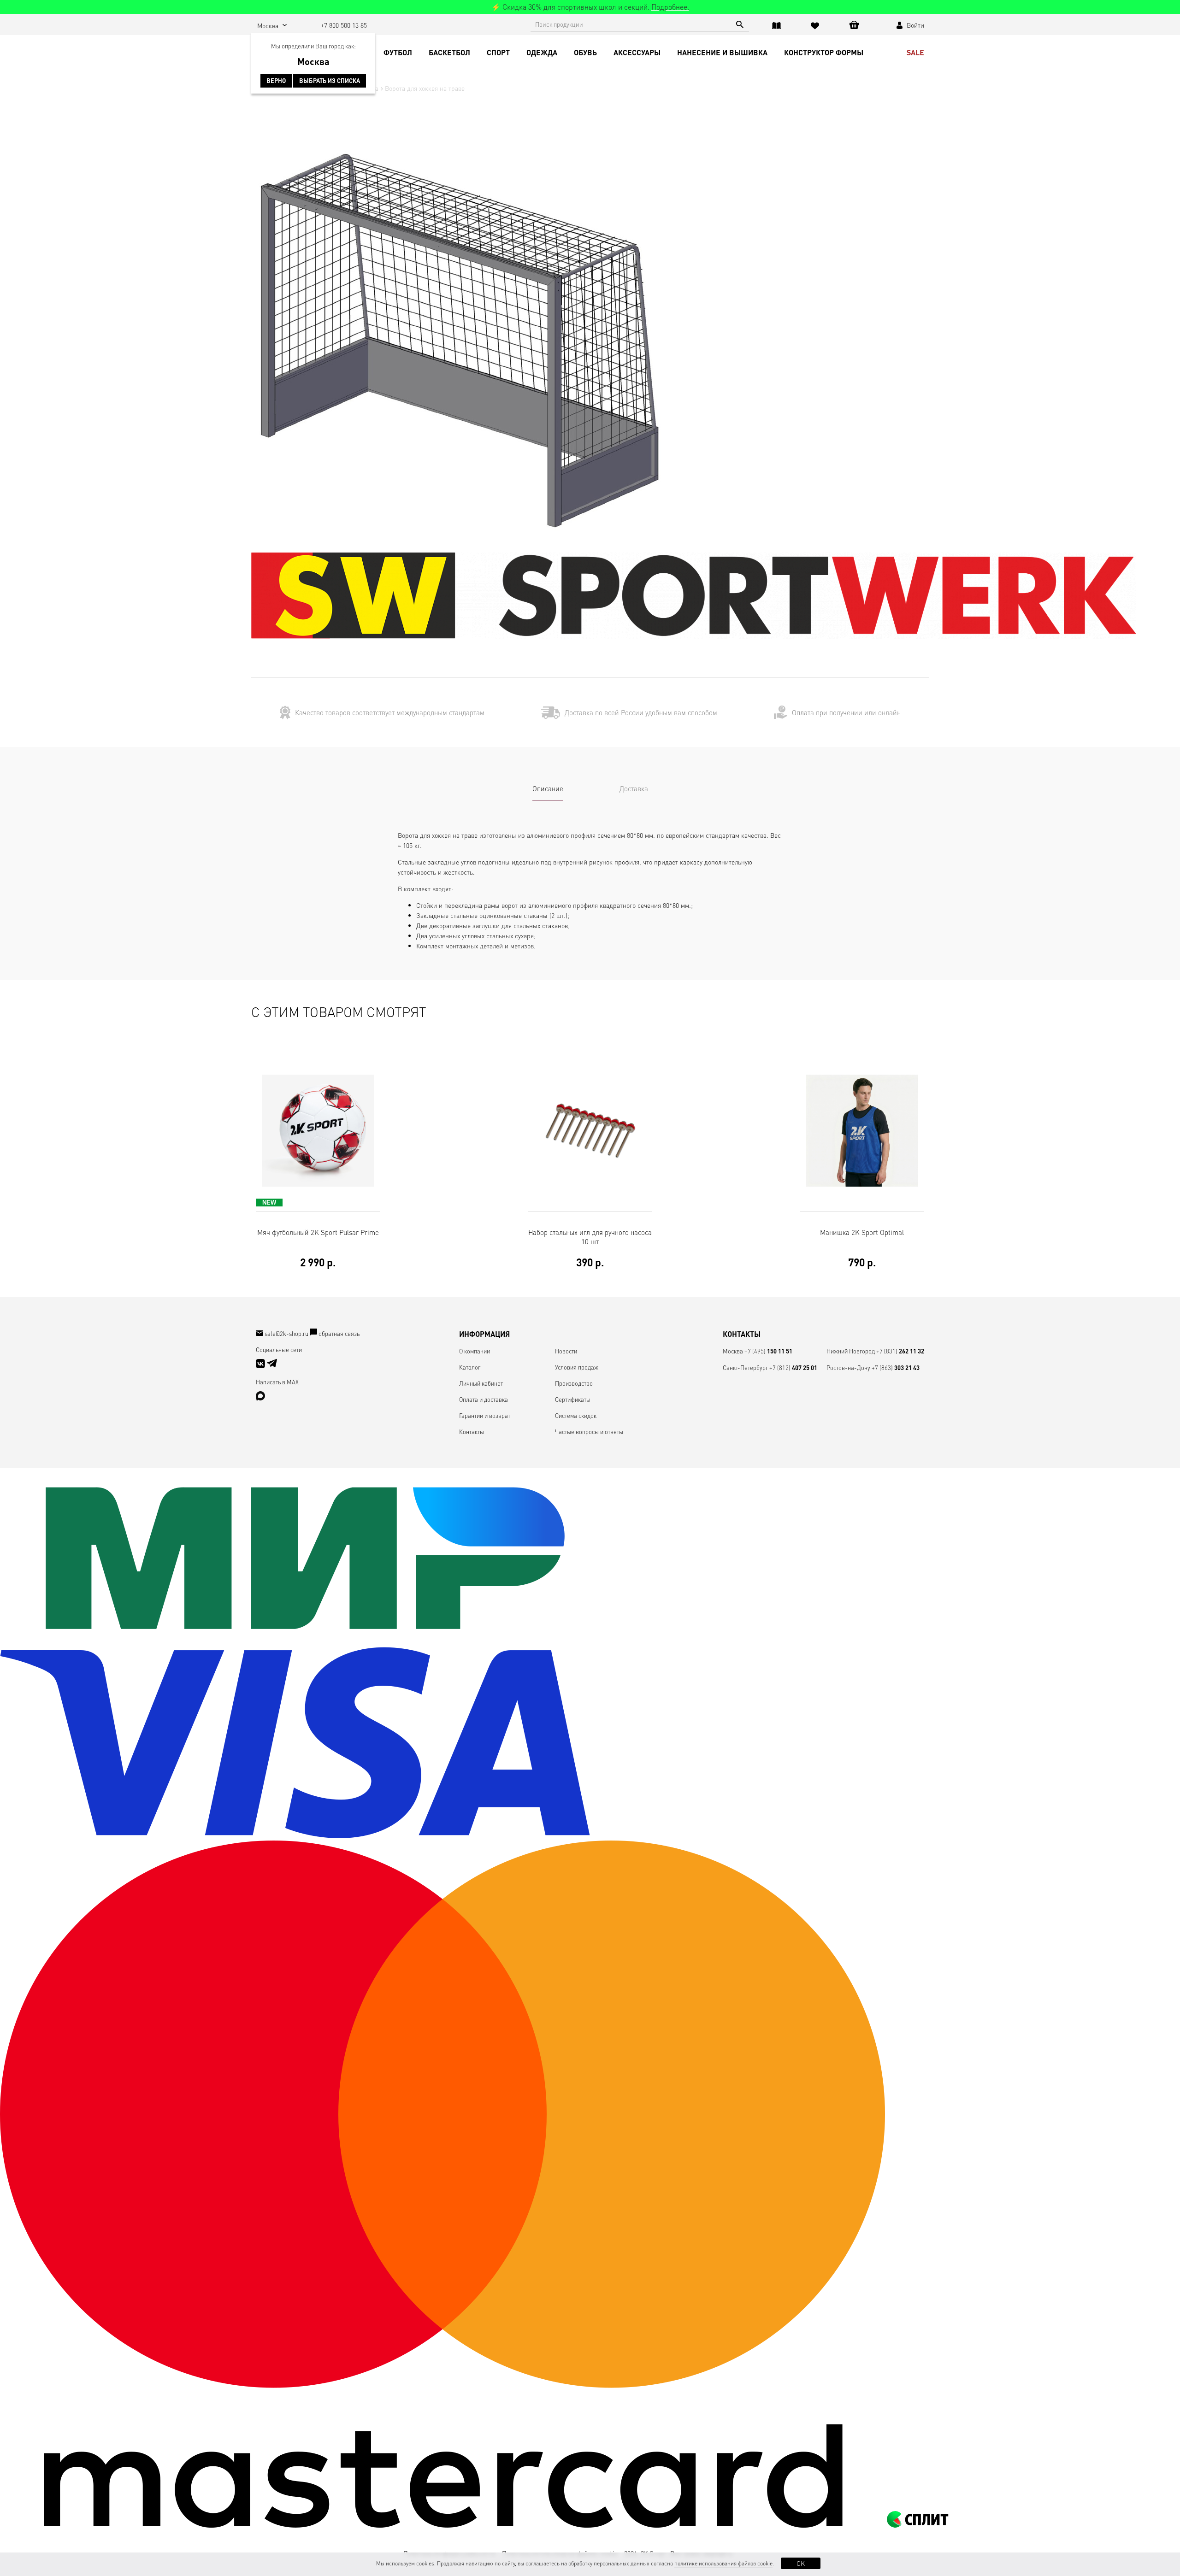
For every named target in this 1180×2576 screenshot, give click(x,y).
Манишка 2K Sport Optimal (862, 1248)
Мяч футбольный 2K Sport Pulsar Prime (318, 1248)
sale (915, 52)
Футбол (398, 52)
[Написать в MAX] (260, 1398)
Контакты (472, 1432)
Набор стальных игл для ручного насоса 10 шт (590, 1248)
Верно (276, 81)
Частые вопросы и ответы (589, 1432)
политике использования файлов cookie (723, 2563)
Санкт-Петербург (745, 1367)
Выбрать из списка (330, 81)
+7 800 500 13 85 (344, 25)
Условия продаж (577, 1367)
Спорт (498, 52)
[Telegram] (272, 1366)
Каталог (470, 1367)
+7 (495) (768, 1351)
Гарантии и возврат (485, 1415)
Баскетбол (449, 52)
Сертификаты (573, 1399)
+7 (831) (900, 1351)
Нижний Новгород (851, 1351)
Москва (733, 1351)
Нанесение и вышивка (722, 52)
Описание (548, 788)
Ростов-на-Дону (848, 1367)
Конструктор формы (824, 52)
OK (801, 2563)
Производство (574, 1383)
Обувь (585, 52)
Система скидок (576, 1415)
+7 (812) (793, 1367)
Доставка (634, 788)
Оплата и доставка (484, 1399)
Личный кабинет (481, 1383)
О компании (475, 1351)
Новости (566, 1351)
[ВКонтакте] (261, 1366)
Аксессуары (637, 52)
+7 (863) (896, 1367)
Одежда (542, 52)
